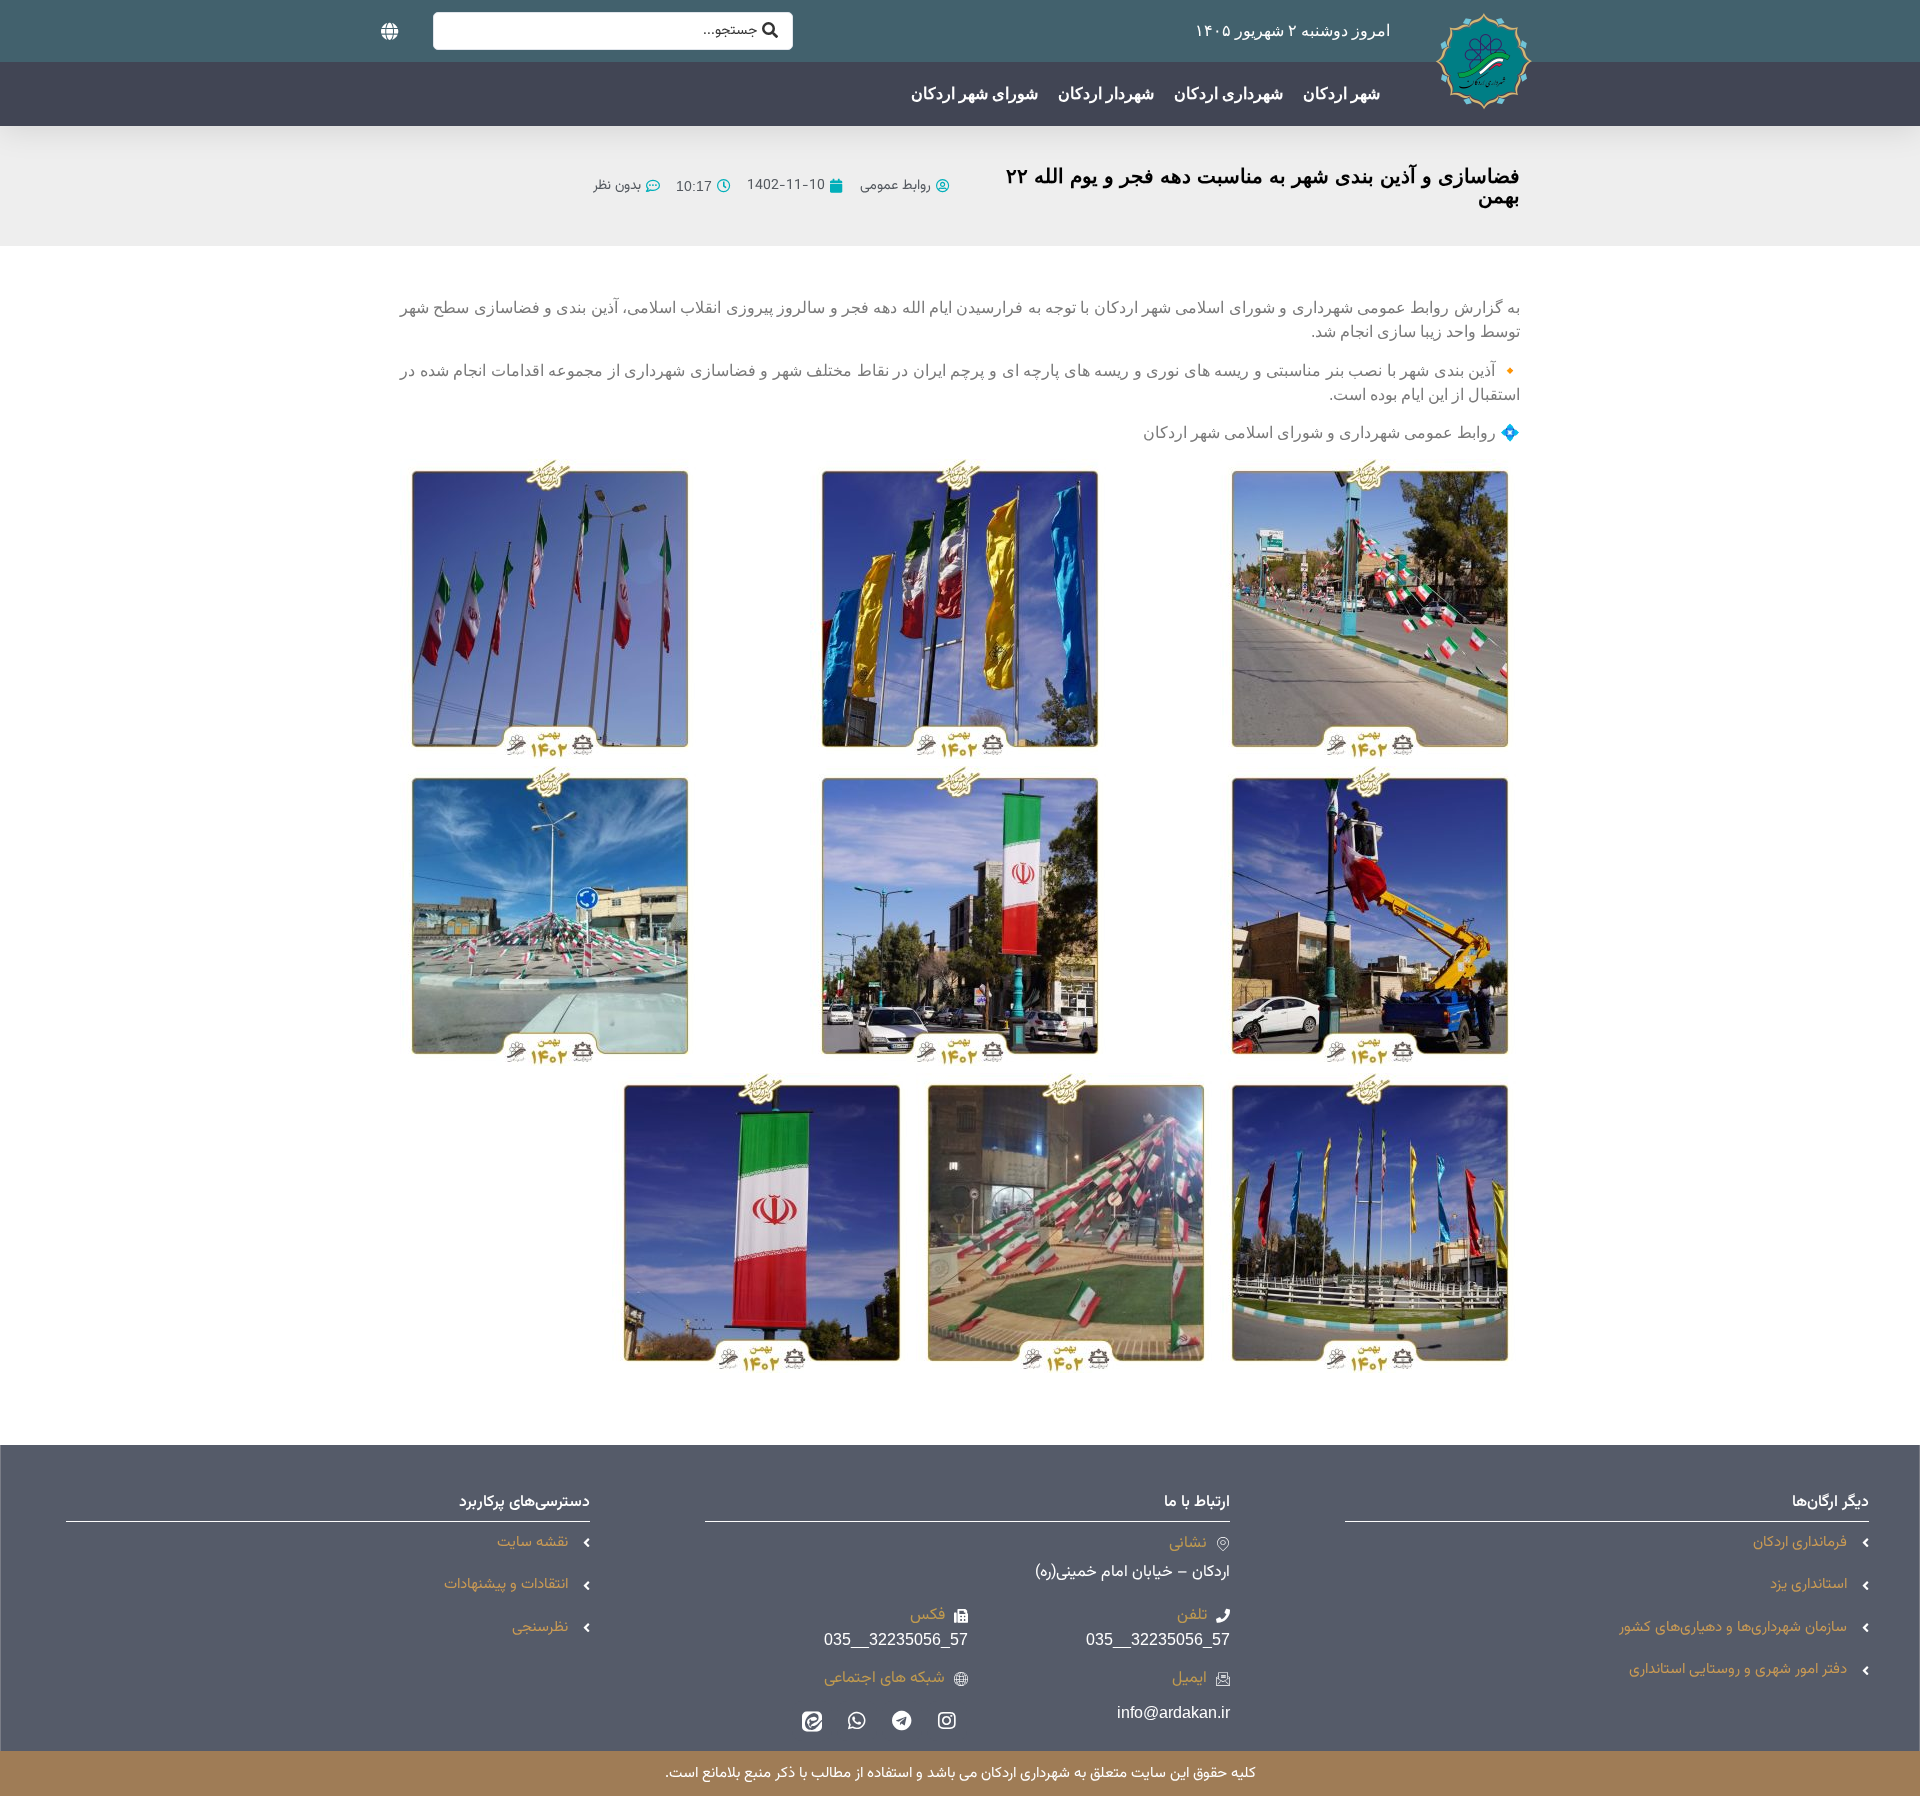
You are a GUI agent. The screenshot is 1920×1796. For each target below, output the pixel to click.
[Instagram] (947, 1721)
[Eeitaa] (812, 1721)
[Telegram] (902, 1721)
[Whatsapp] (857, 1721)
